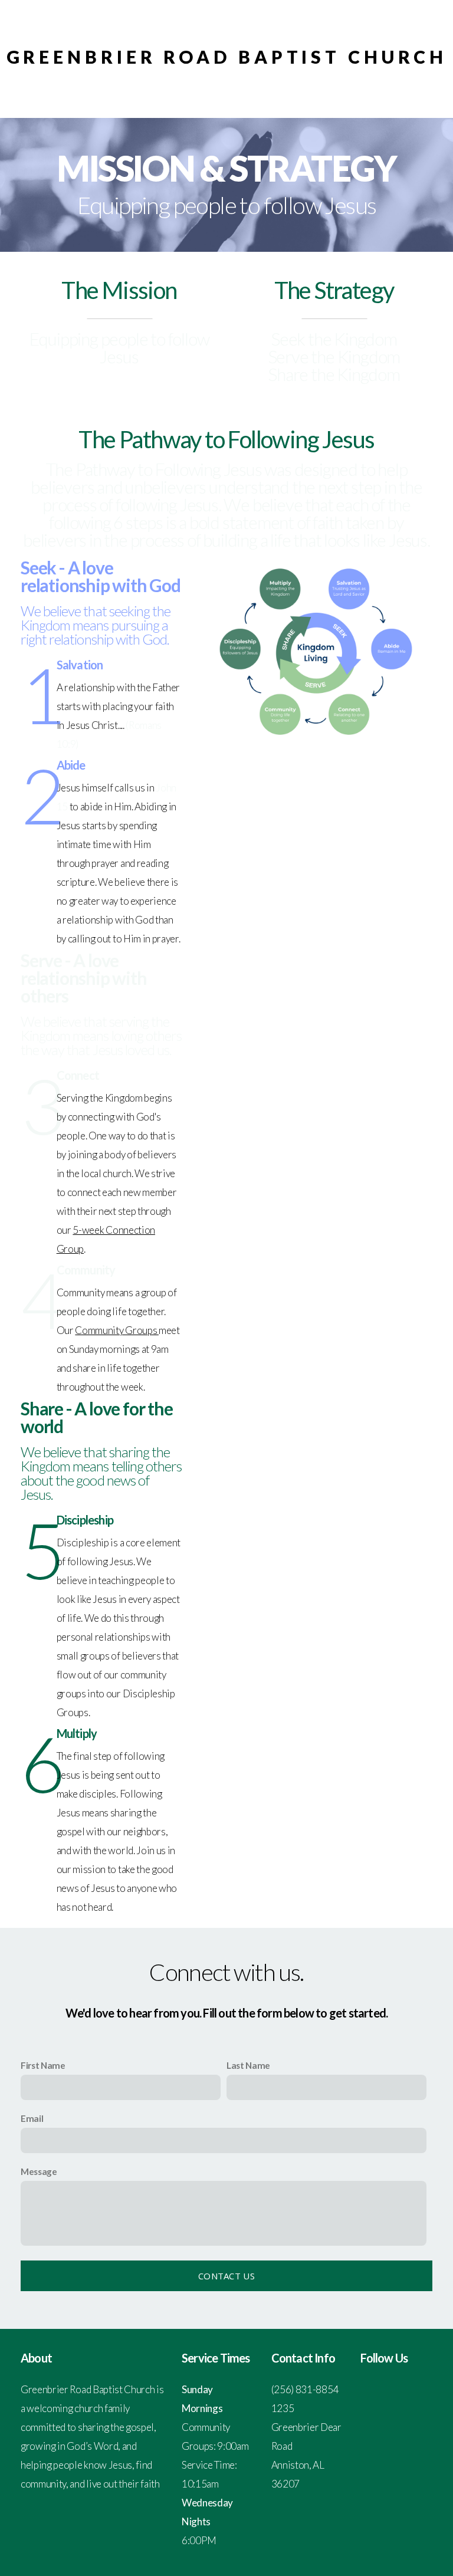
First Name (43, 2065)
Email (32, 2118)
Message (39, 2171)
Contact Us (226, 2276)
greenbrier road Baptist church (227, 57)
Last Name (248, 2065)
